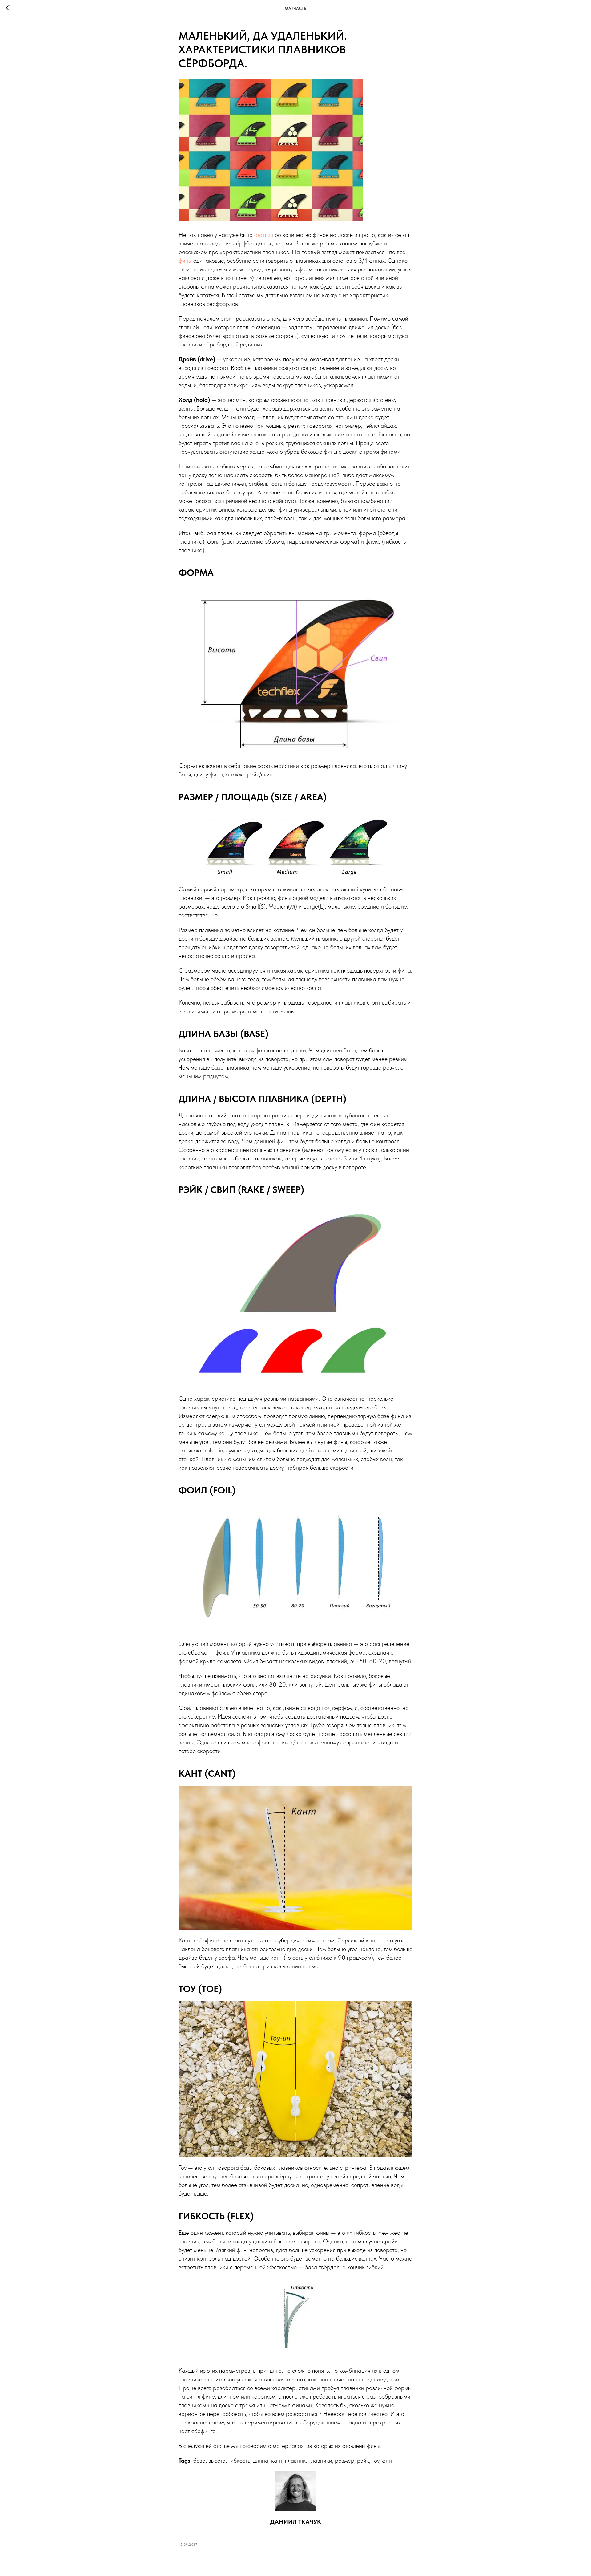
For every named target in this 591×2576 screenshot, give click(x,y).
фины (185, 261)
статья (262, 235)
